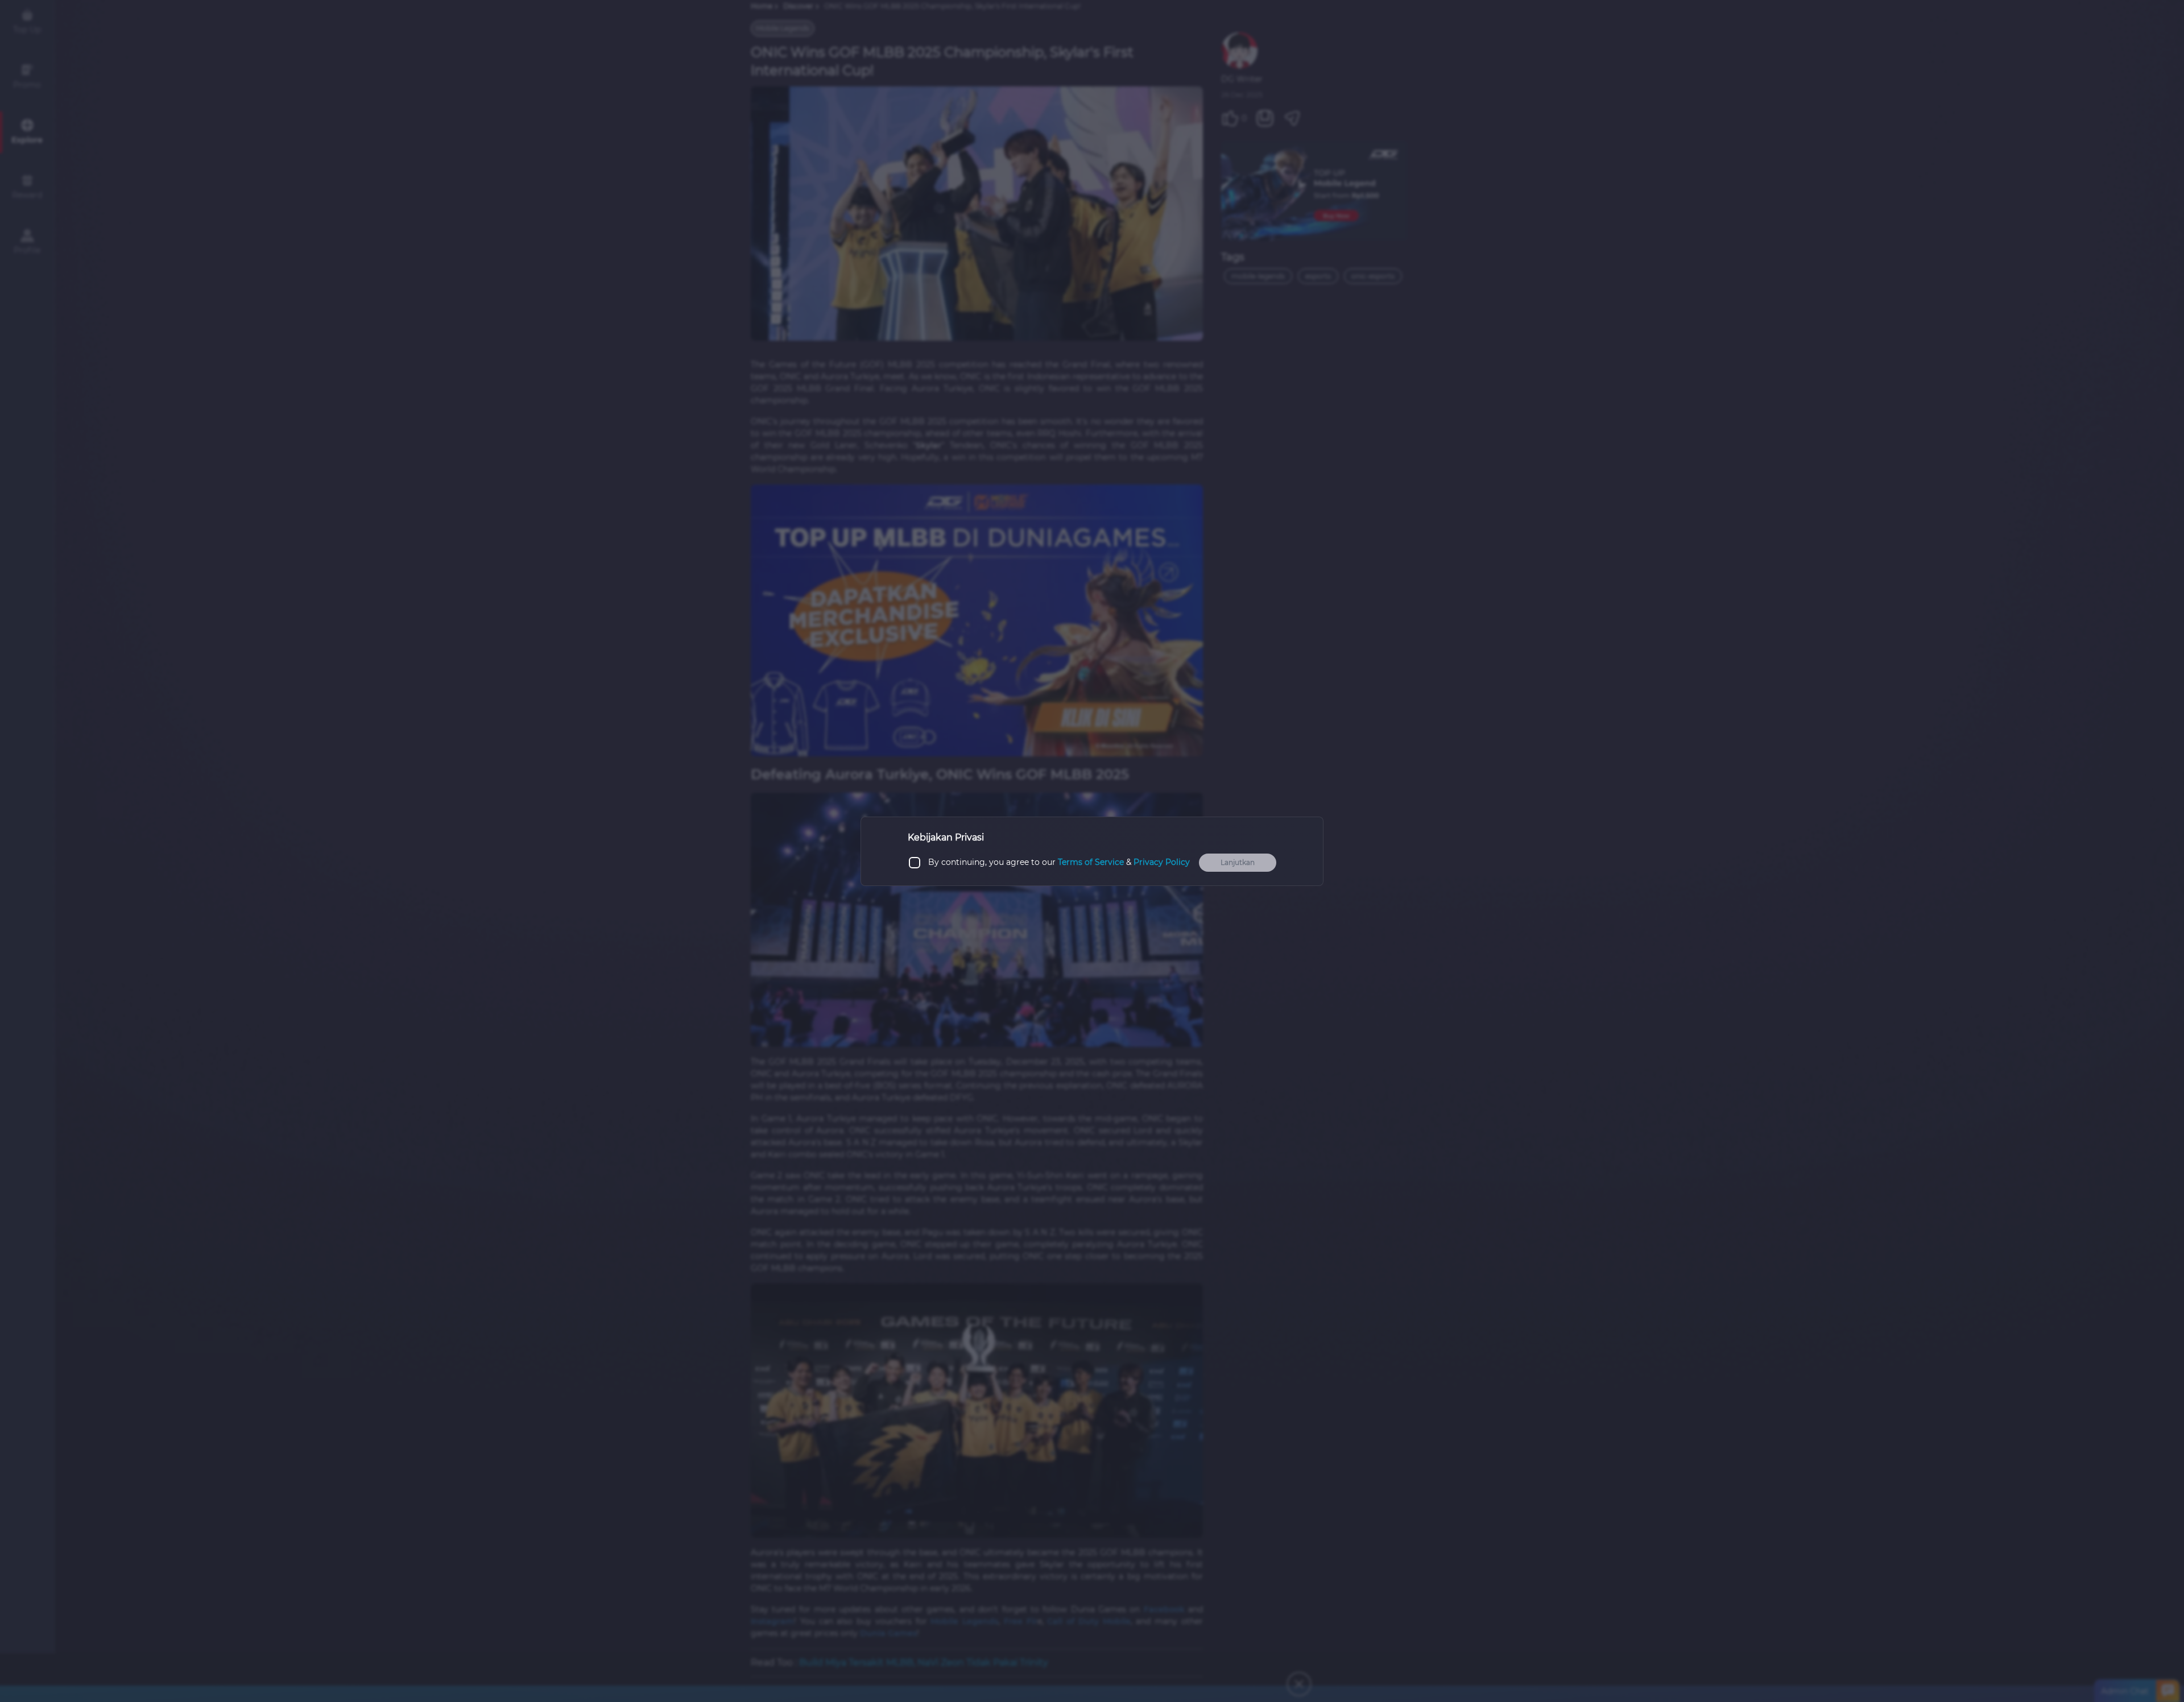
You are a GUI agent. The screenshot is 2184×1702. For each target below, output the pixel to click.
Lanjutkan (1238, 862)
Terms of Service (1091, 862)
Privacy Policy (1162, 862)
